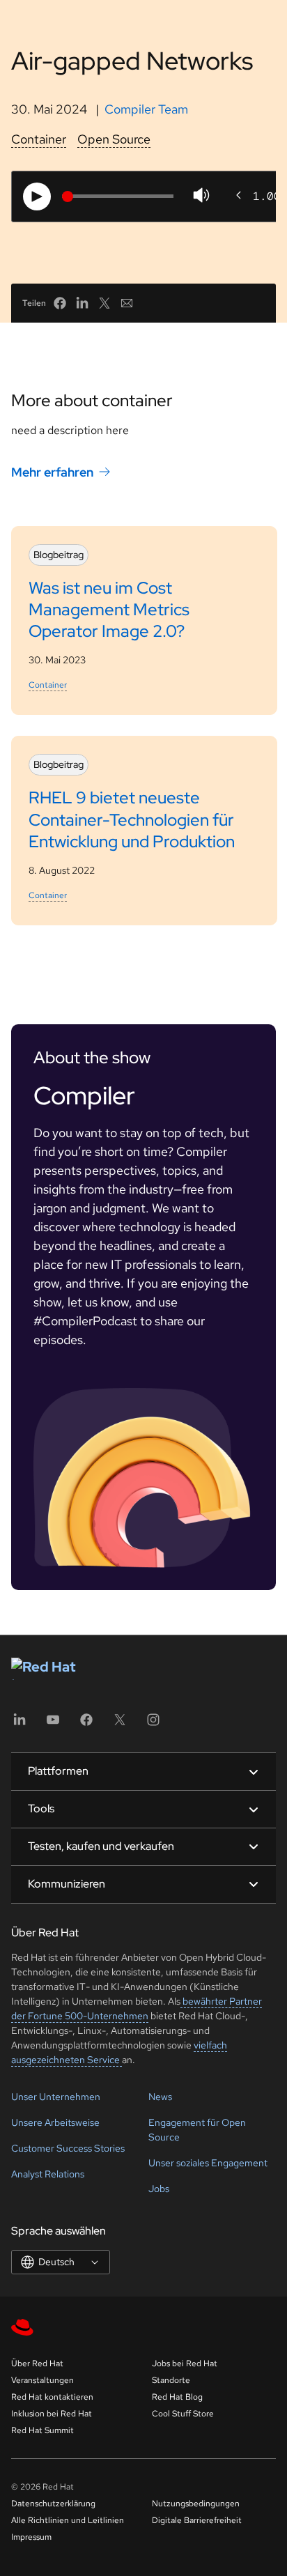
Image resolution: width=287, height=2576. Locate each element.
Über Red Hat (37, 2363)
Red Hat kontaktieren (52, 2397)
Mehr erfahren (52, 472)
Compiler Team (146, 109)
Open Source (114, 139)
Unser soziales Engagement (208, 2163)
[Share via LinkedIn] (82, 303)
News (160, 2097)
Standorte (171, 2380)
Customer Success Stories (68, 2148)
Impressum (31, 2537)
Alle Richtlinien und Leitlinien (68, 2520)
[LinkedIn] (20, 1724)
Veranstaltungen (42, 2380)
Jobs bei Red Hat (185, 2363)
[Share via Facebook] (60, 303)
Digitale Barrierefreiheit (197, 2520)
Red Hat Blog (177, 2397)
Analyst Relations (48, 2174)
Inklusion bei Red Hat (52, 2414)
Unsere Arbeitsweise (55, 2122)
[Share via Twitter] (104, 303)
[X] (120, 1724)
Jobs (159, 2189)
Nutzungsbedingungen (196, 2504)
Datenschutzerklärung (53, 2504)
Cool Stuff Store (183, 2414)
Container (39, 139)
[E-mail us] (127, 303)
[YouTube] (53, 1724)
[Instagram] (153, 1724)
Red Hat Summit (42, 2430)
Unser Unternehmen (56, 2097)
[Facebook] (86, 1724)
